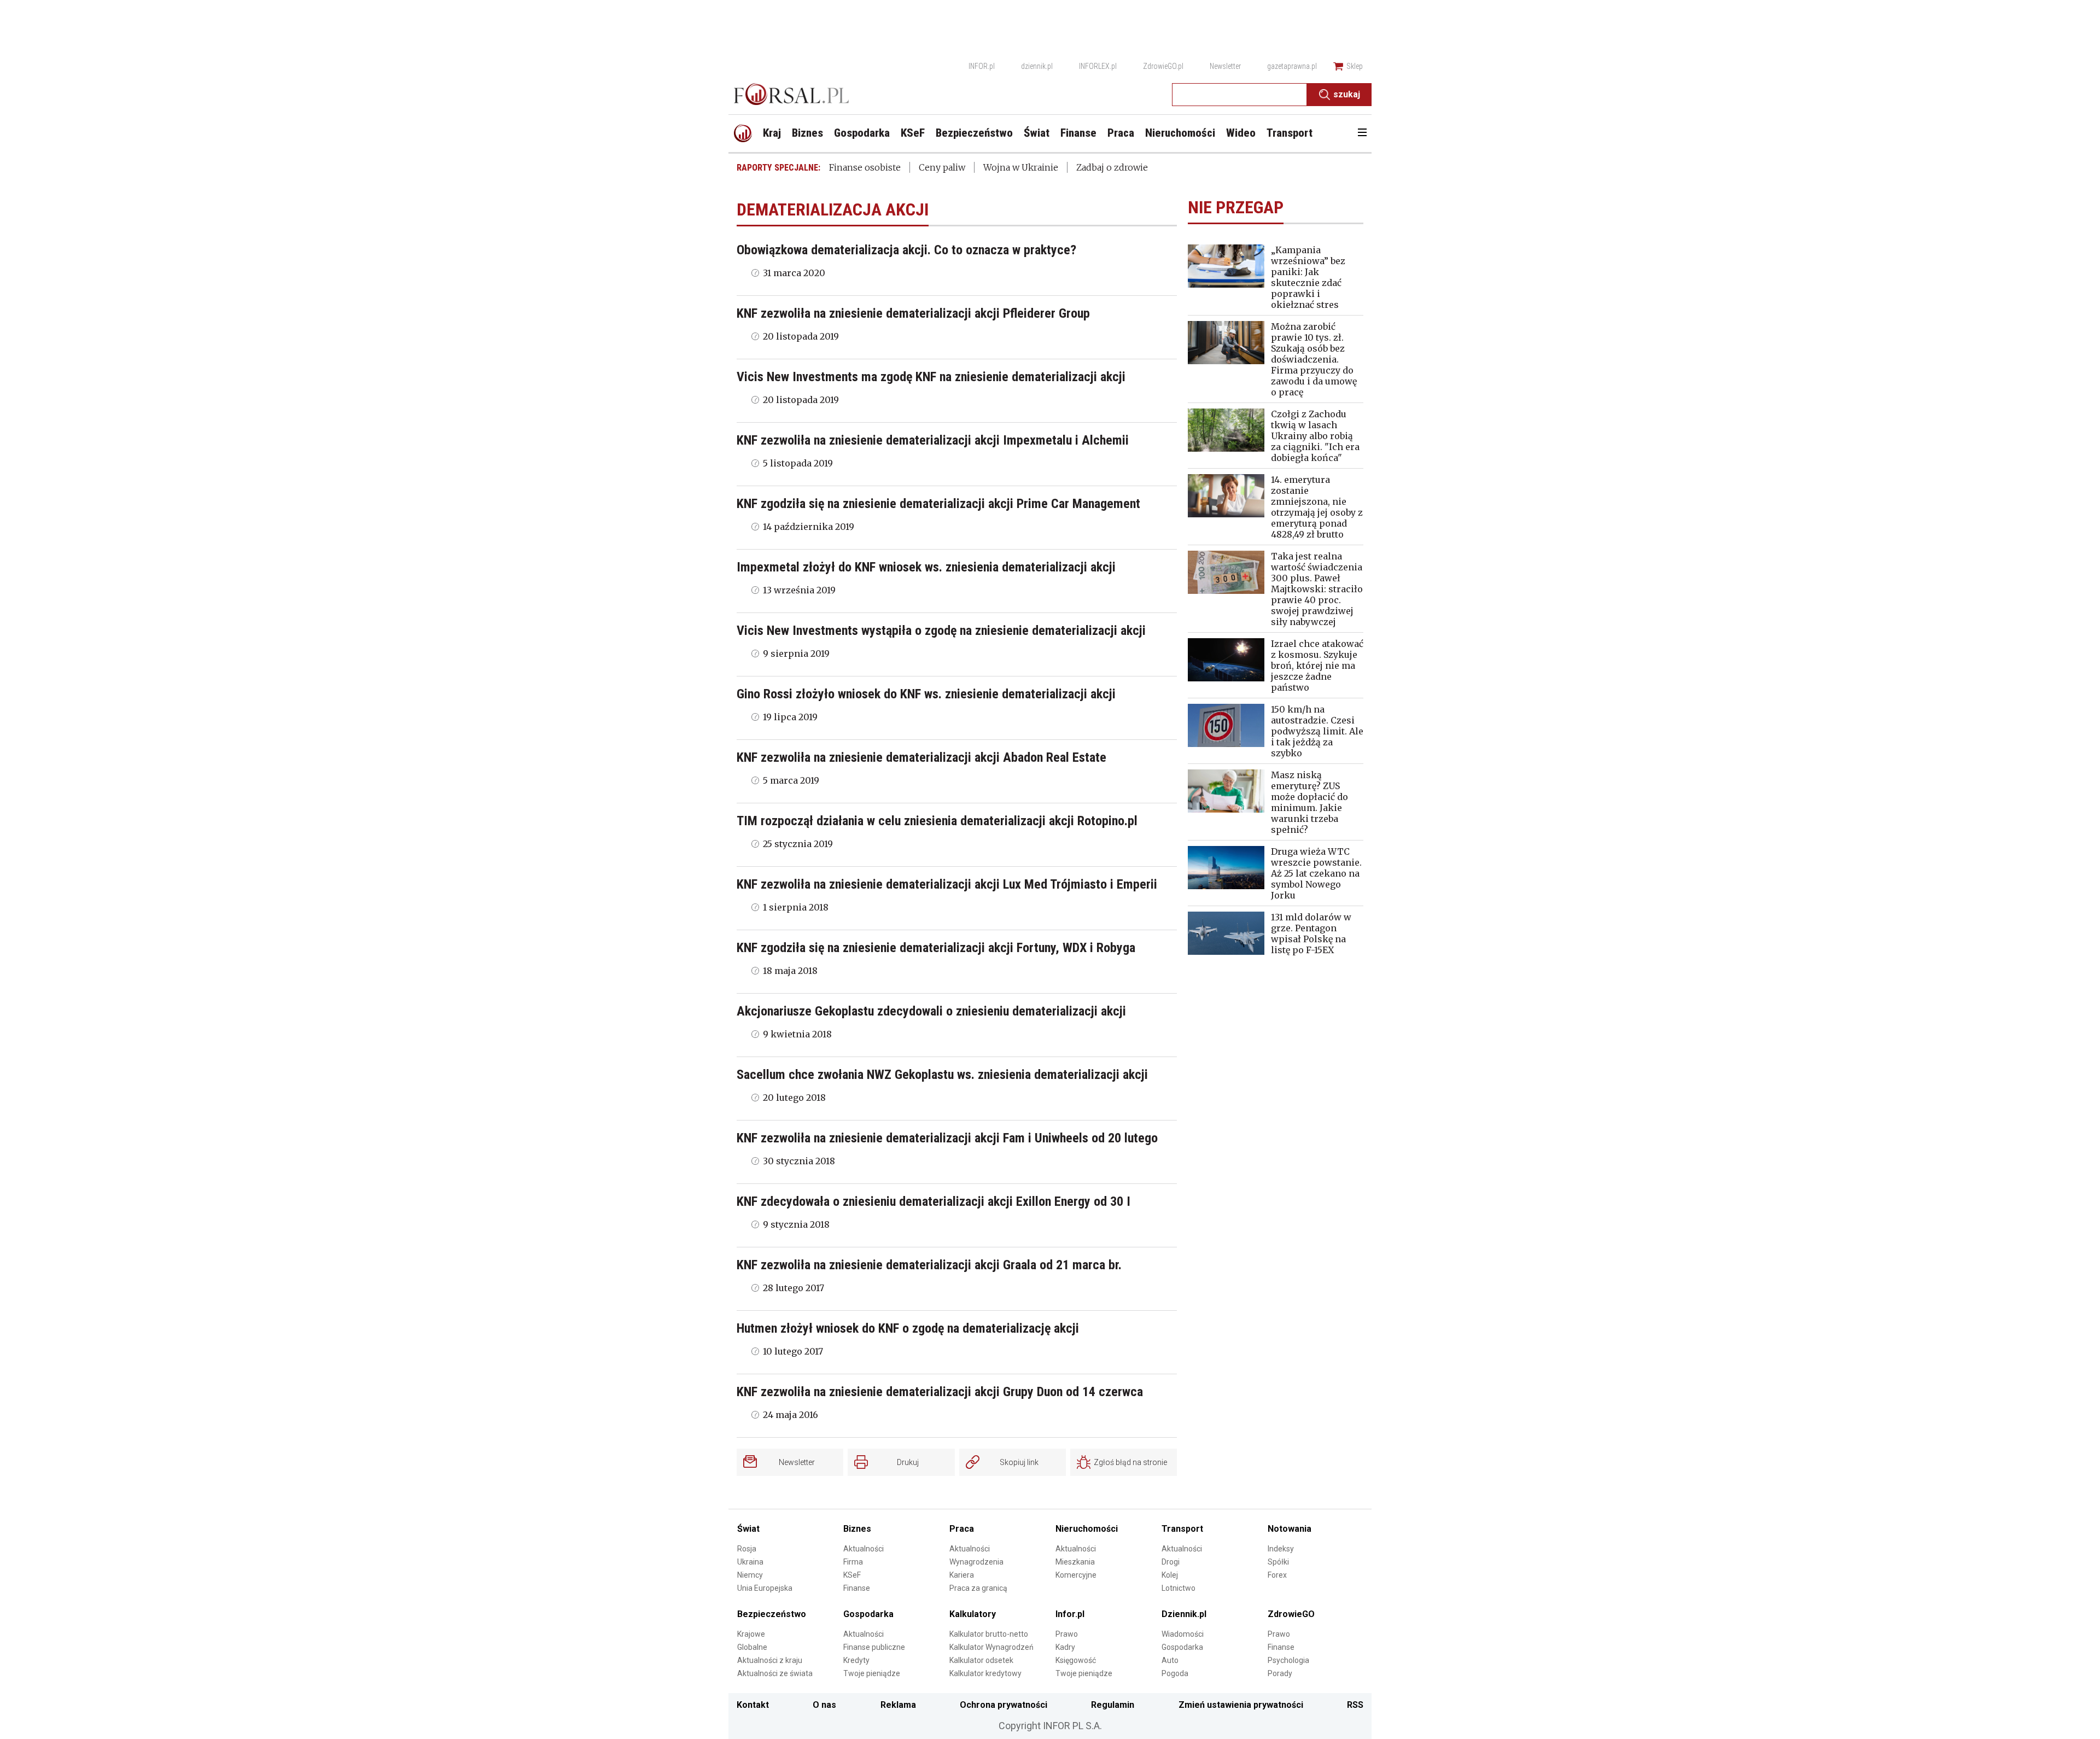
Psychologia (1288, 1660)
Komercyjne (1076, 1575)
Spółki (1278, 1562)
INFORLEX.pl (1098, 66)
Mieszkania (1075, 1562)
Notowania (1290, 1529)
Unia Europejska (765, 1588)
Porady (1280, 1673)
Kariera (962, 1575)
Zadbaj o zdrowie (1112, 167)
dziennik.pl (1037, 66)
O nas (824, 1705)
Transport (1182, 1529)
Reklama (898, 1705)
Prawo (1067, 1634)
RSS (1355, 1705)
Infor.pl (1070, 1614)
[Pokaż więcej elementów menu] (1362, 133)
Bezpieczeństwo (772, 1614)
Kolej (1170, 1575)
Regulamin (1113, 1705)
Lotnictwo (1179, 1588)
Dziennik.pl (1184, 1614)
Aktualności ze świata (775, 1673)
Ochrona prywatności (1004, 1705)
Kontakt (753, 1705)
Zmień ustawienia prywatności (1241, 1705)
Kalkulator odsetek (981, 1660)
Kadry (1065, 1647)
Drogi (1171, 1562)
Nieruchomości (1087, 1529)
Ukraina (750, 1562)
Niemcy (750, 1575)
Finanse (857, 1588)
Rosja (747, 1549)
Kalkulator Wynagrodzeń (991, 1647)
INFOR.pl (982, 66)
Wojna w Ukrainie (1021, 167)
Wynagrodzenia (976, 1562)
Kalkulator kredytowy (985, 1673)
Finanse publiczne (874, 1647)
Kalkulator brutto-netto (989, 1634)
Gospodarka (868, 1614)
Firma (853, 1562)
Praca (962, 1529)
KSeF (852, 1575)
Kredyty (856, 1660)
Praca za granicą (978, 1588)
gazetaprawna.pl (1292, 66)
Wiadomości (1183, 1634)
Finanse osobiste (865, 167)
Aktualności (864, 1549)
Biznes (857, 1529)
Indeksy (1281, 1549)
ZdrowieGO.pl (1163, 66)
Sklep (1355, 66)
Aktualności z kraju (770, 1660)
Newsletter (1225, 66)
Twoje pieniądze (872, 1673)
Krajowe (751, 1634)
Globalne (752, 1647)
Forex (1277, 1575)
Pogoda (1175, 1673)
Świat (748, 1529)
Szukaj (1347, 94)
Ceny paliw (942, 167)
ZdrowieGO (1291, 1614)
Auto (1170, 1660)
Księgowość (1076, 1660)
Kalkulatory (973, 1614)
